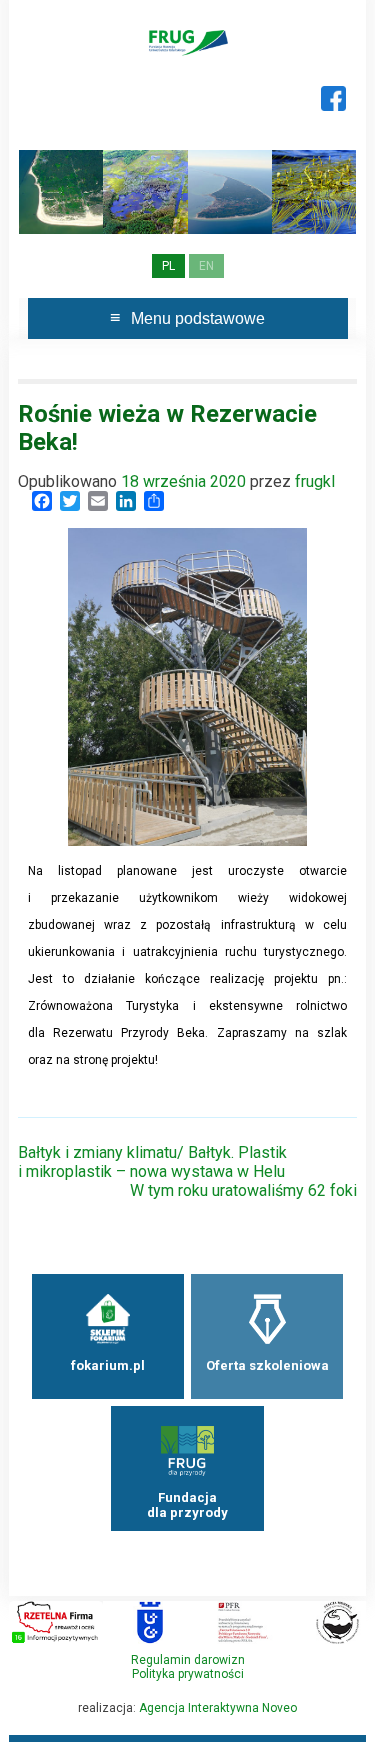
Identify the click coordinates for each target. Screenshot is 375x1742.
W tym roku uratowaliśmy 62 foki (243, 1190)
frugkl (315, 481)
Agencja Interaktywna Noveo (218, 1708)
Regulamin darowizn (188, 1660)
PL (168, 266)
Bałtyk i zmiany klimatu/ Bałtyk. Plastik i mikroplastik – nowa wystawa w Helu (152, 1162)
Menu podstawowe (198, 318)
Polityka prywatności (188, 1674)
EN (206, 266)
